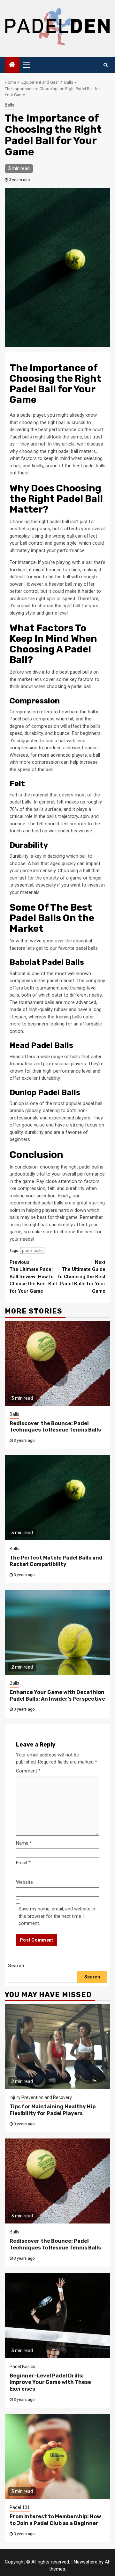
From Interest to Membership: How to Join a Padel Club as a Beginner (55, 2520)
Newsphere (86, 2562)
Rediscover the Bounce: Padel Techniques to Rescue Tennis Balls (55, 1427)
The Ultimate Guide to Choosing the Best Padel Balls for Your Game (82, 1277)
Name (24, 1843)
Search (16, 1966)
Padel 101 (20, 2507)
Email (23, 1863)
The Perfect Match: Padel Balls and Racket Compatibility (56, 1561)
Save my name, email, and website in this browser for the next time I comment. (57, 1916)
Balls (10, 105)
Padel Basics (22, 2367)
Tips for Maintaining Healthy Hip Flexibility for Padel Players (53, 2110)
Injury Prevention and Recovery (41, 2097)
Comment (28, 1771)
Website (24, 1882)
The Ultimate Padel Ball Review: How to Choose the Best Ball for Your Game (33, 1277)
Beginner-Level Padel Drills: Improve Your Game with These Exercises (50, 2382)
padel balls (32, 1250)
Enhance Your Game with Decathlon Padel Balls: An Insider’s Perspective (57, 1696)
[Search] (106, 65)
